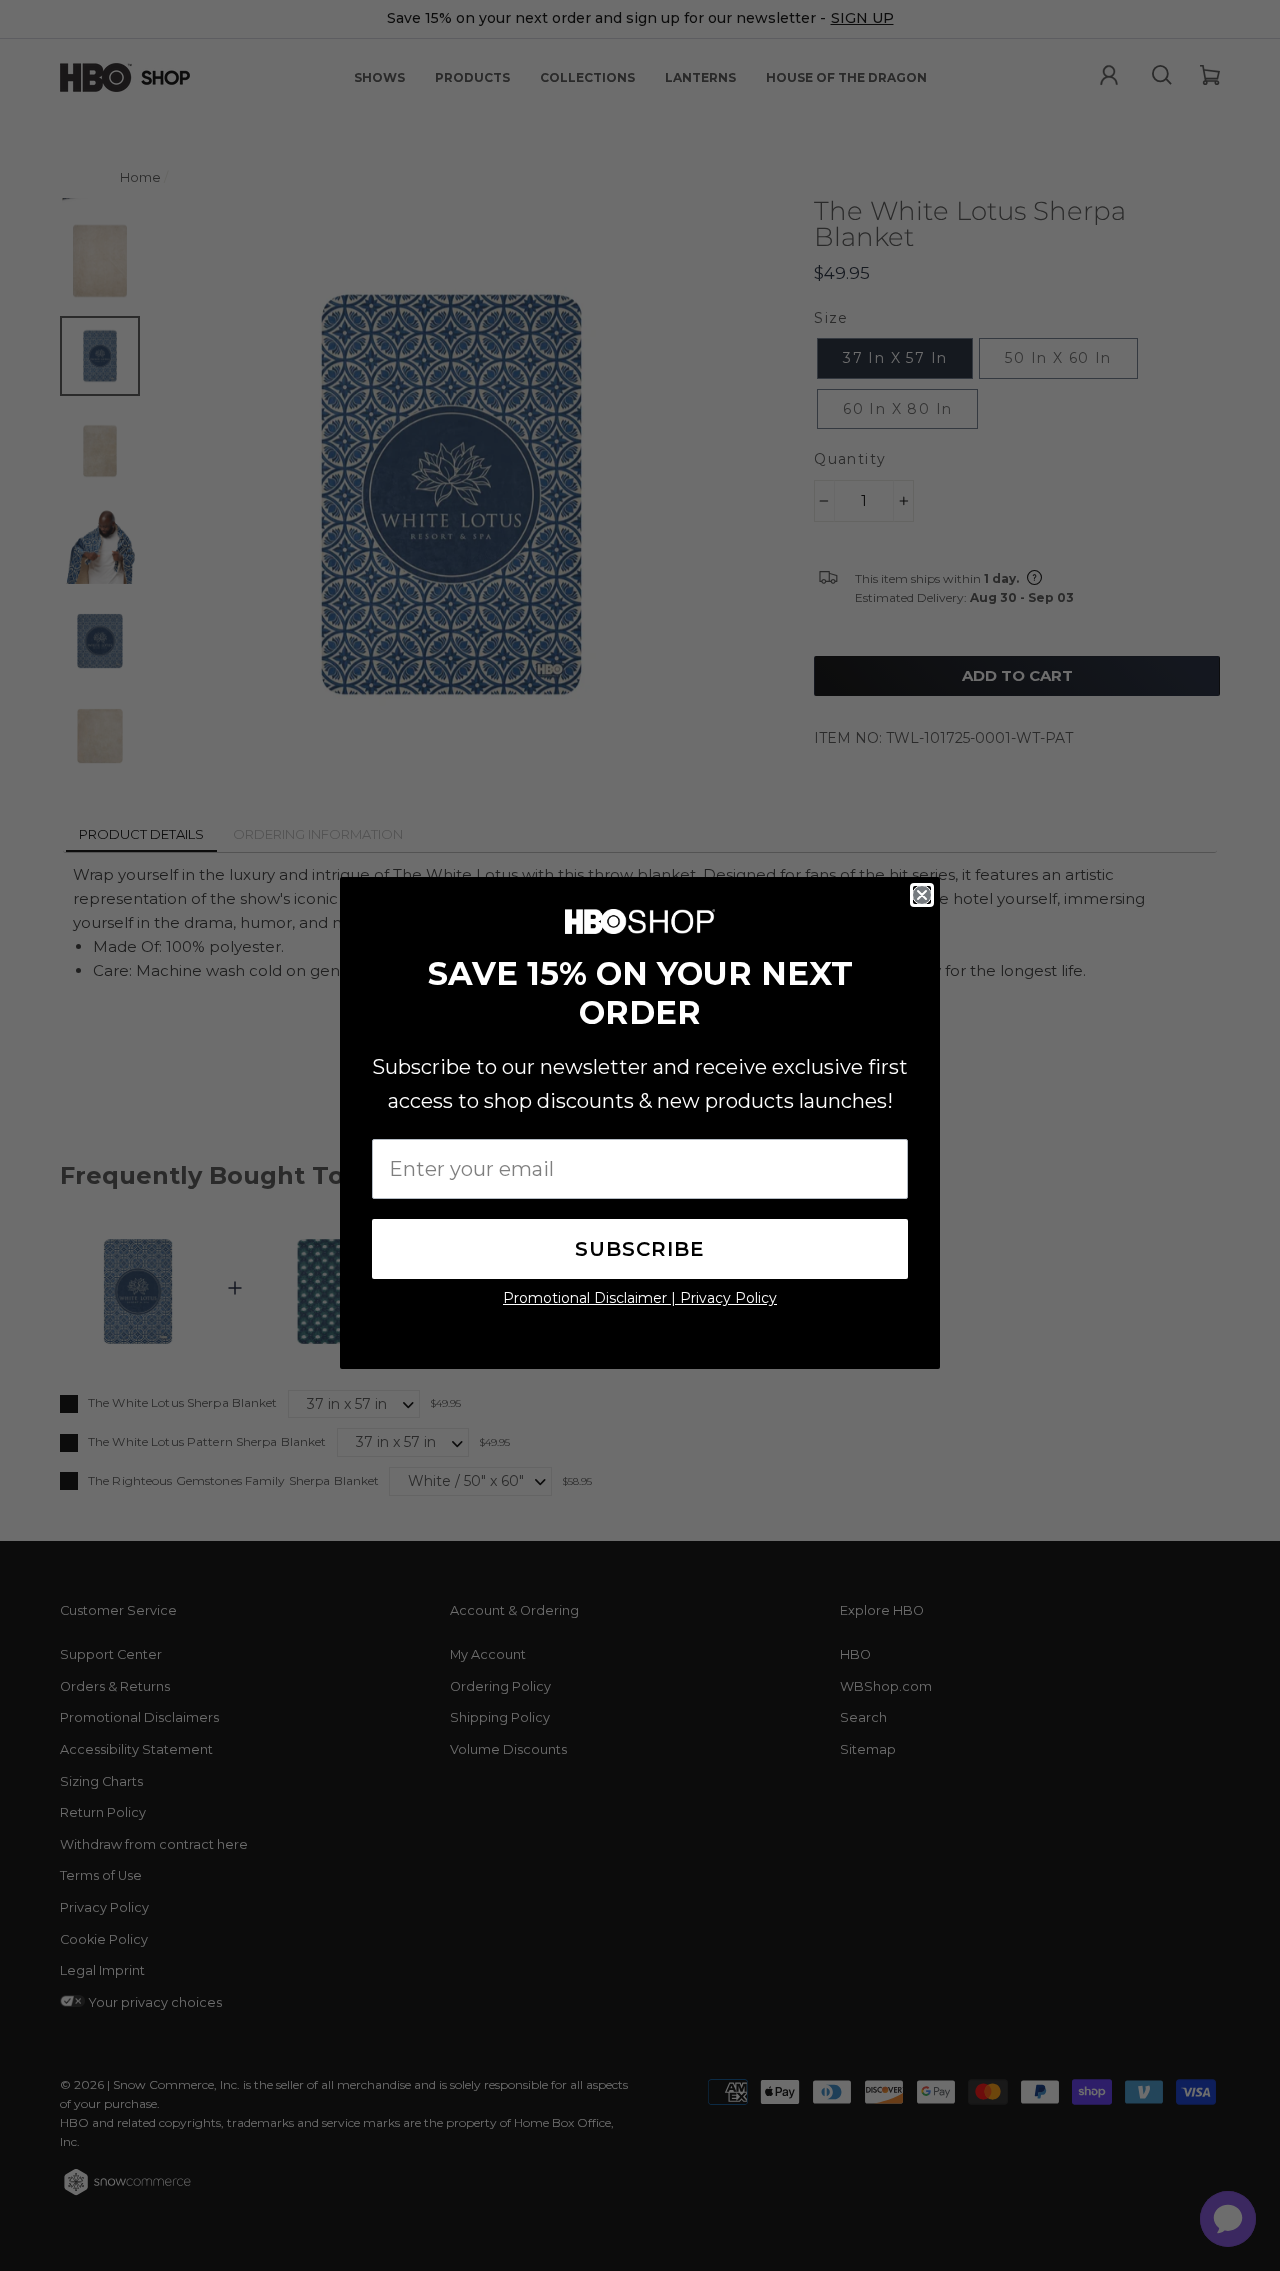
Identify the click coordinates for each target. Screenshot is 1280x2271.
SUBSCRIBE (640, 1249)
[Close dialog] (922, 895)
